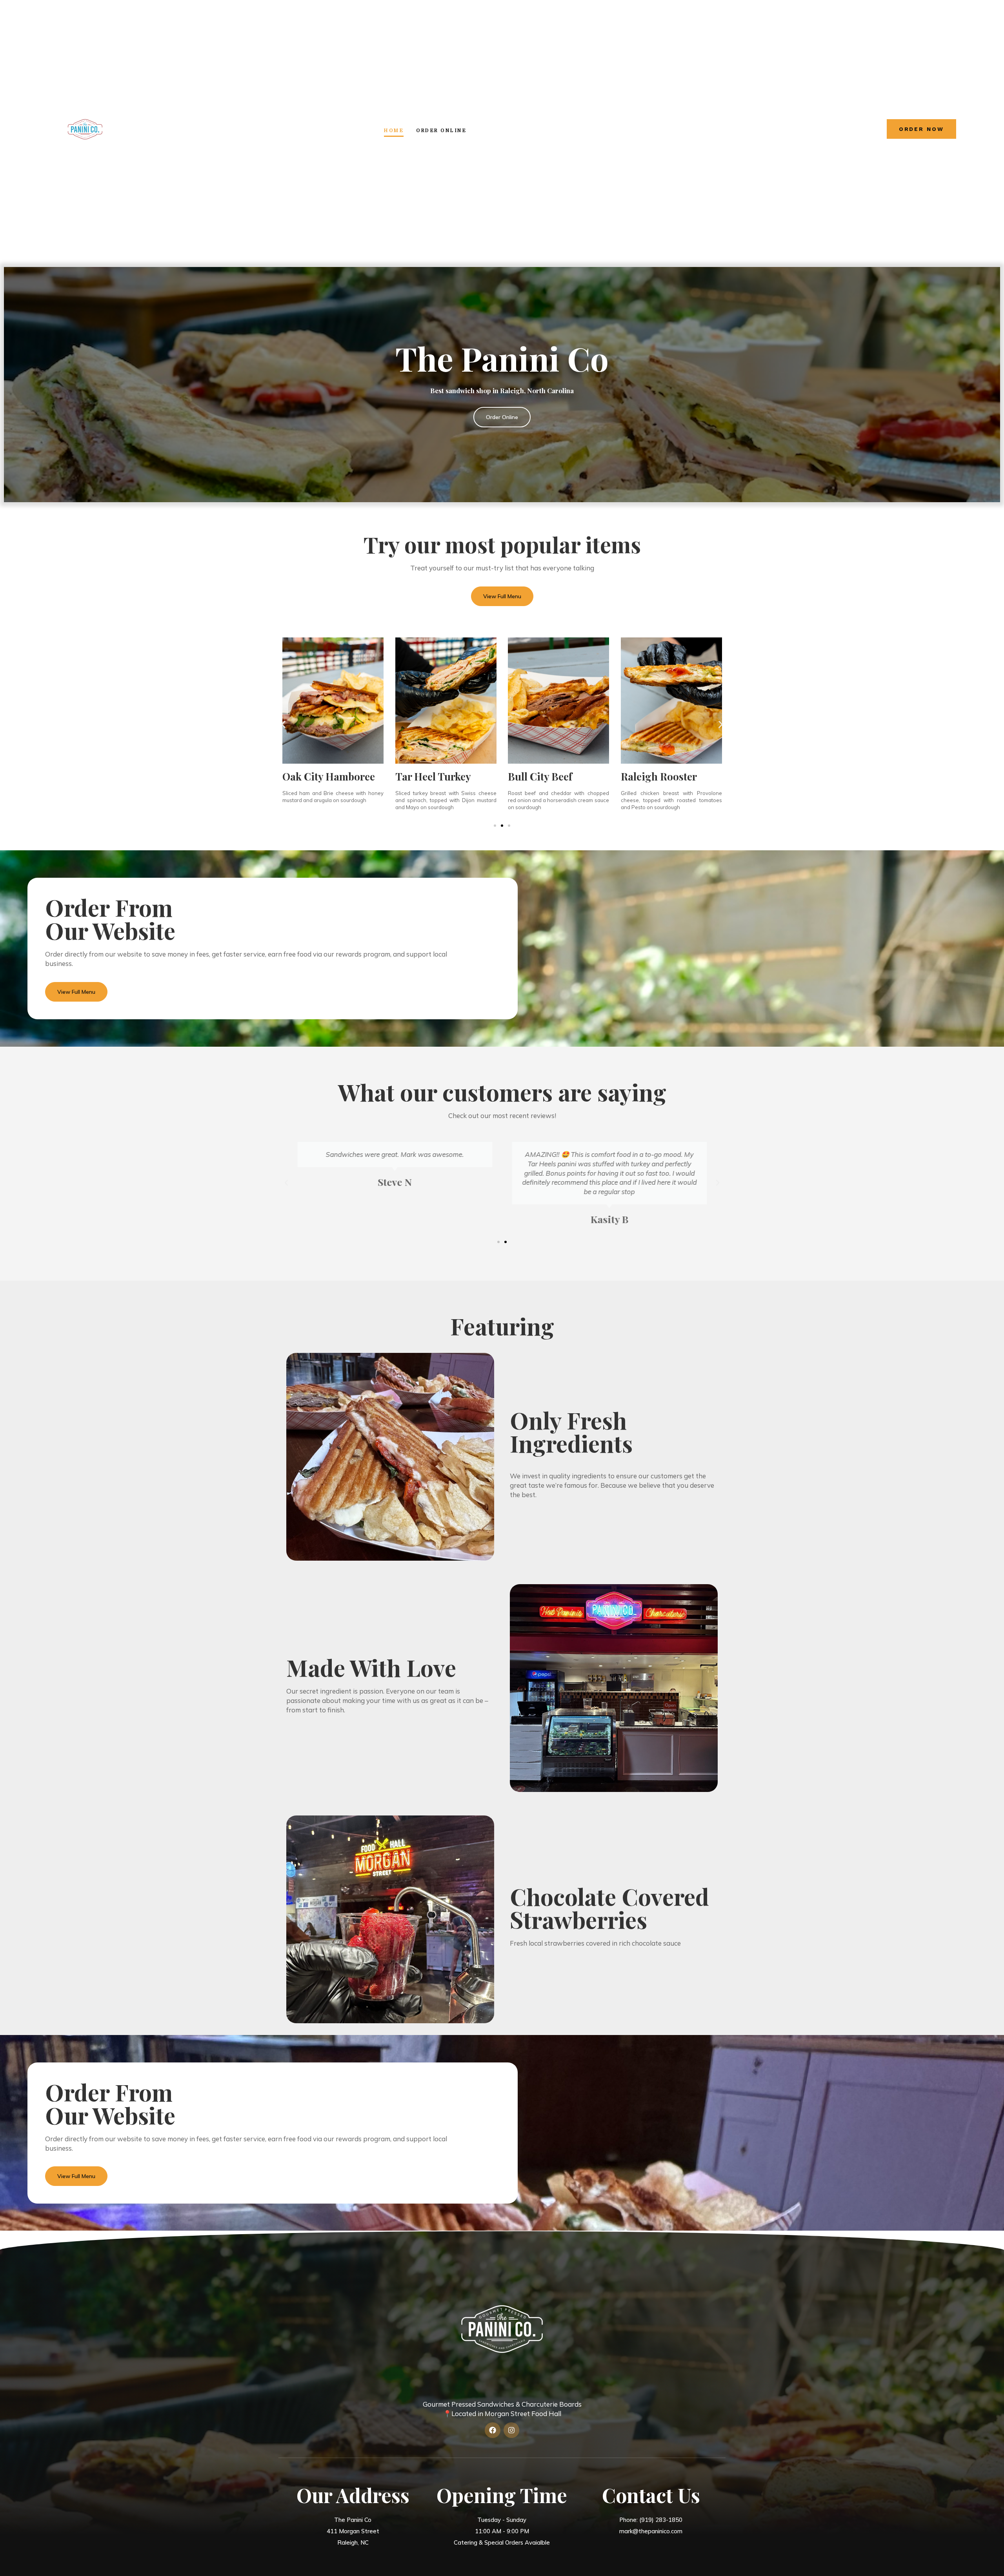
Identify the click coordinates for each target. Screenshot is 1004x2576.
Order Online (441, 131)
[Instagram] (511, 2430)
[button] (283, 724)
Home (394, 131)
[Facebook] (493, 2430)
